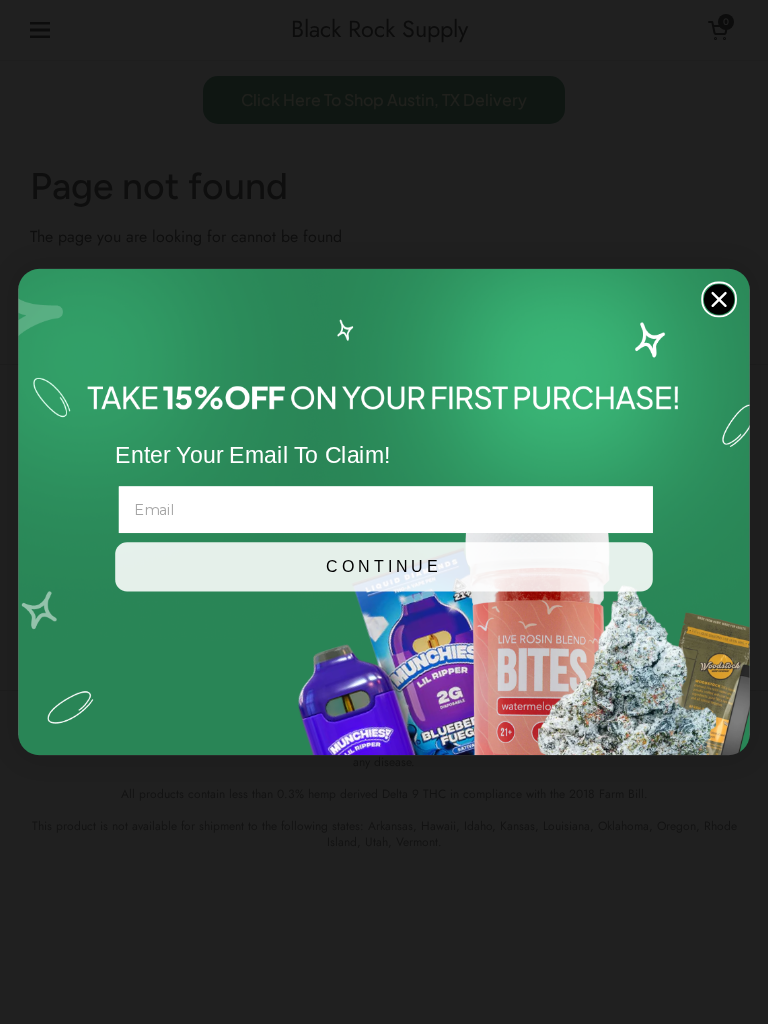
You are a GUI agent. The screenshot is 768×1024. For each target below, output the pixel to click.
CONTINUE (383, 567)
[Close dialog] (719, 299)
